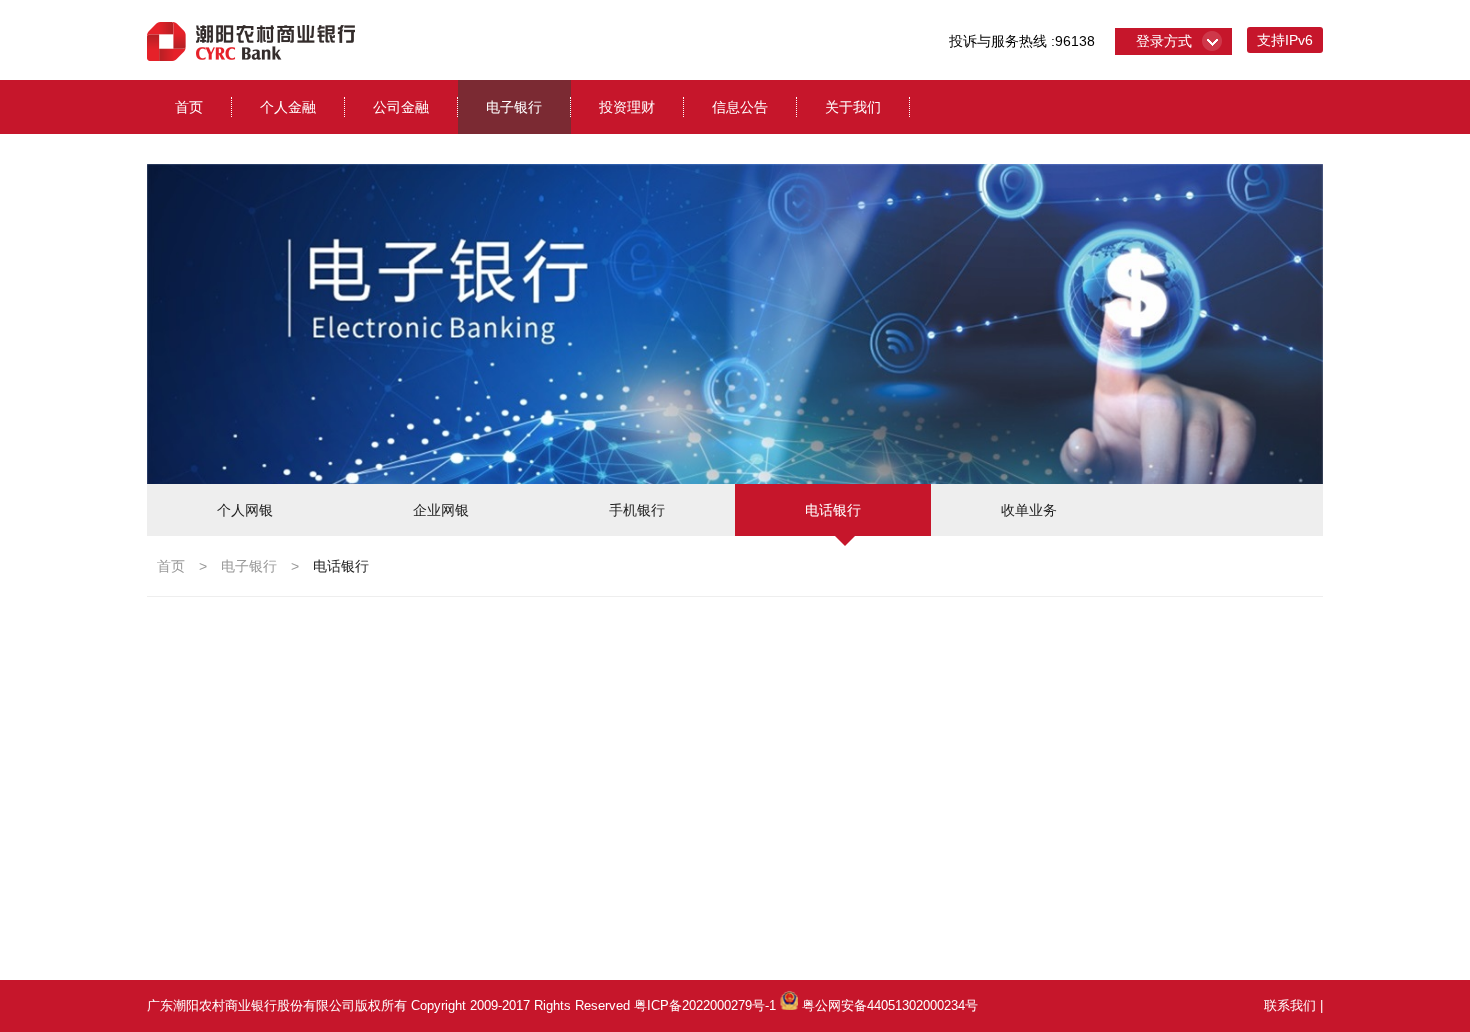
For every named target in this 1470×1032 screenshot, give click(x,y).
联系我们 (1290, 1005)
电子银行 (514, 107)
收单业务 (1029, 510)
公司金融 (401, 107)
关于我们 (853, 107)
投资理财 (627, 107)
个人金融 (288, 107)
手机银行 (637, 510)
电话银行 (833, 510)
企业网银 (441, 510)
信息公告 (740, 107)
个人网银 (245, 510)
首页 (189, 107)
